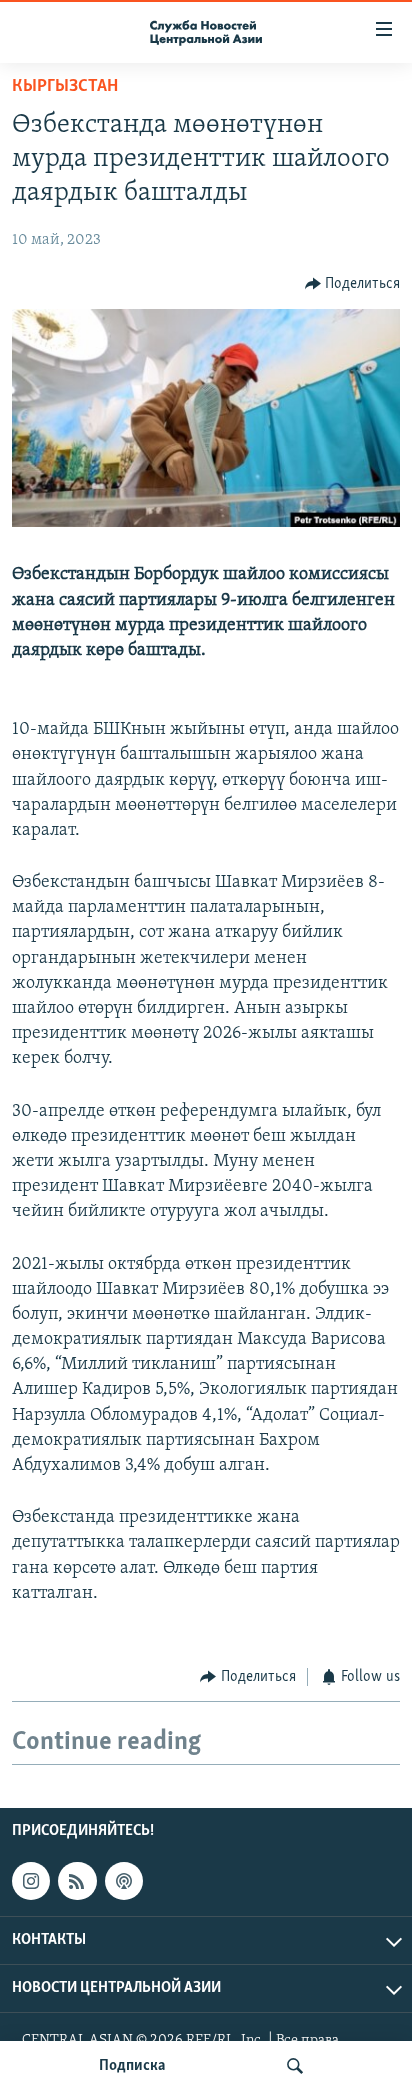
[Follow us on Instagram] (31, 1881)
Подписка (132, 2066)
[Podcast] (124, 1881)
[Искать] (295, 2066)
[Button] (353, 284)
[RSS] (77, 1881)
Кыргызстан (65, 87)
